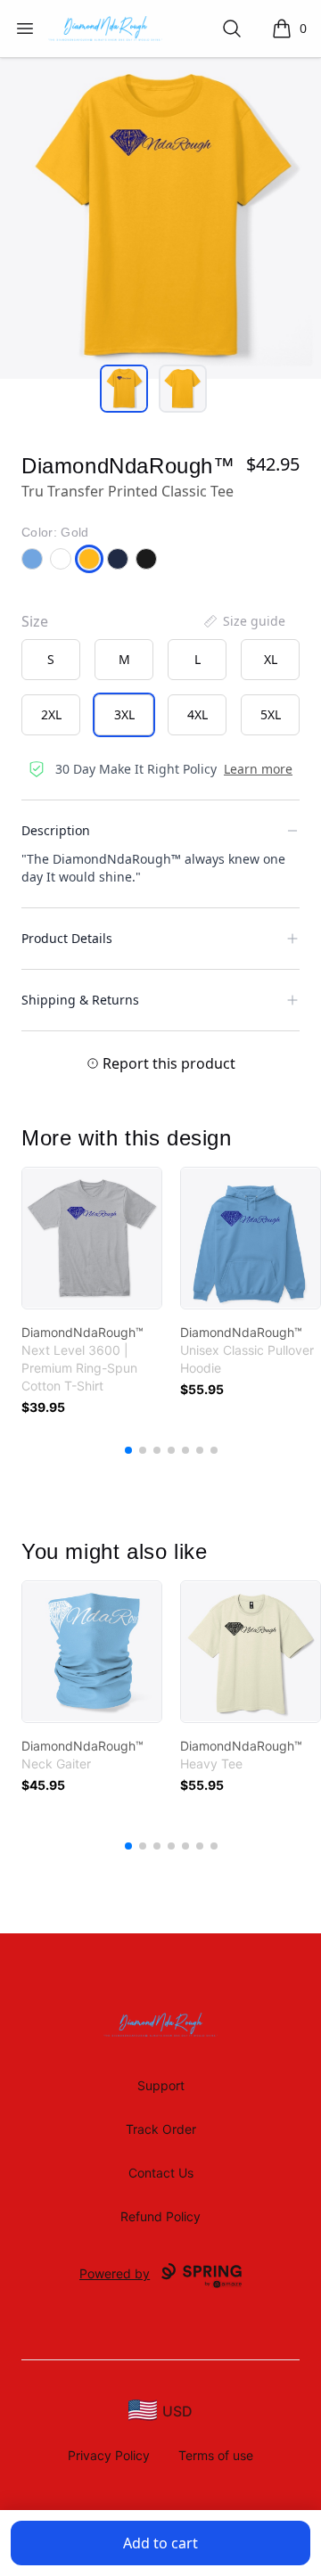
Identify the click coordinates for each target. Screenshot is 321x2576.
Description (56, 830)
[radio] (51, 660)
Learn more (258, 769)
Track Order (161, 2129)
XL (271, 659)
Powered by (115, 2273)
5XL (271, 714)
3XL (124, 714)
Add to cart (160, 2543)
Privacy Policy (109, 2455)
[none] (243, 621)
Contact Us (161, 2173)
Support (161, 2085)
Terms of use (216, 2455)
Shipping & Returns (80, 1000)
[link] (92, 1238)
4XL (198, 714)
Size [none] (35, 621)
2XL (51, 714)
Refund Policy (160, 2216)
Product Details (67, 938)
